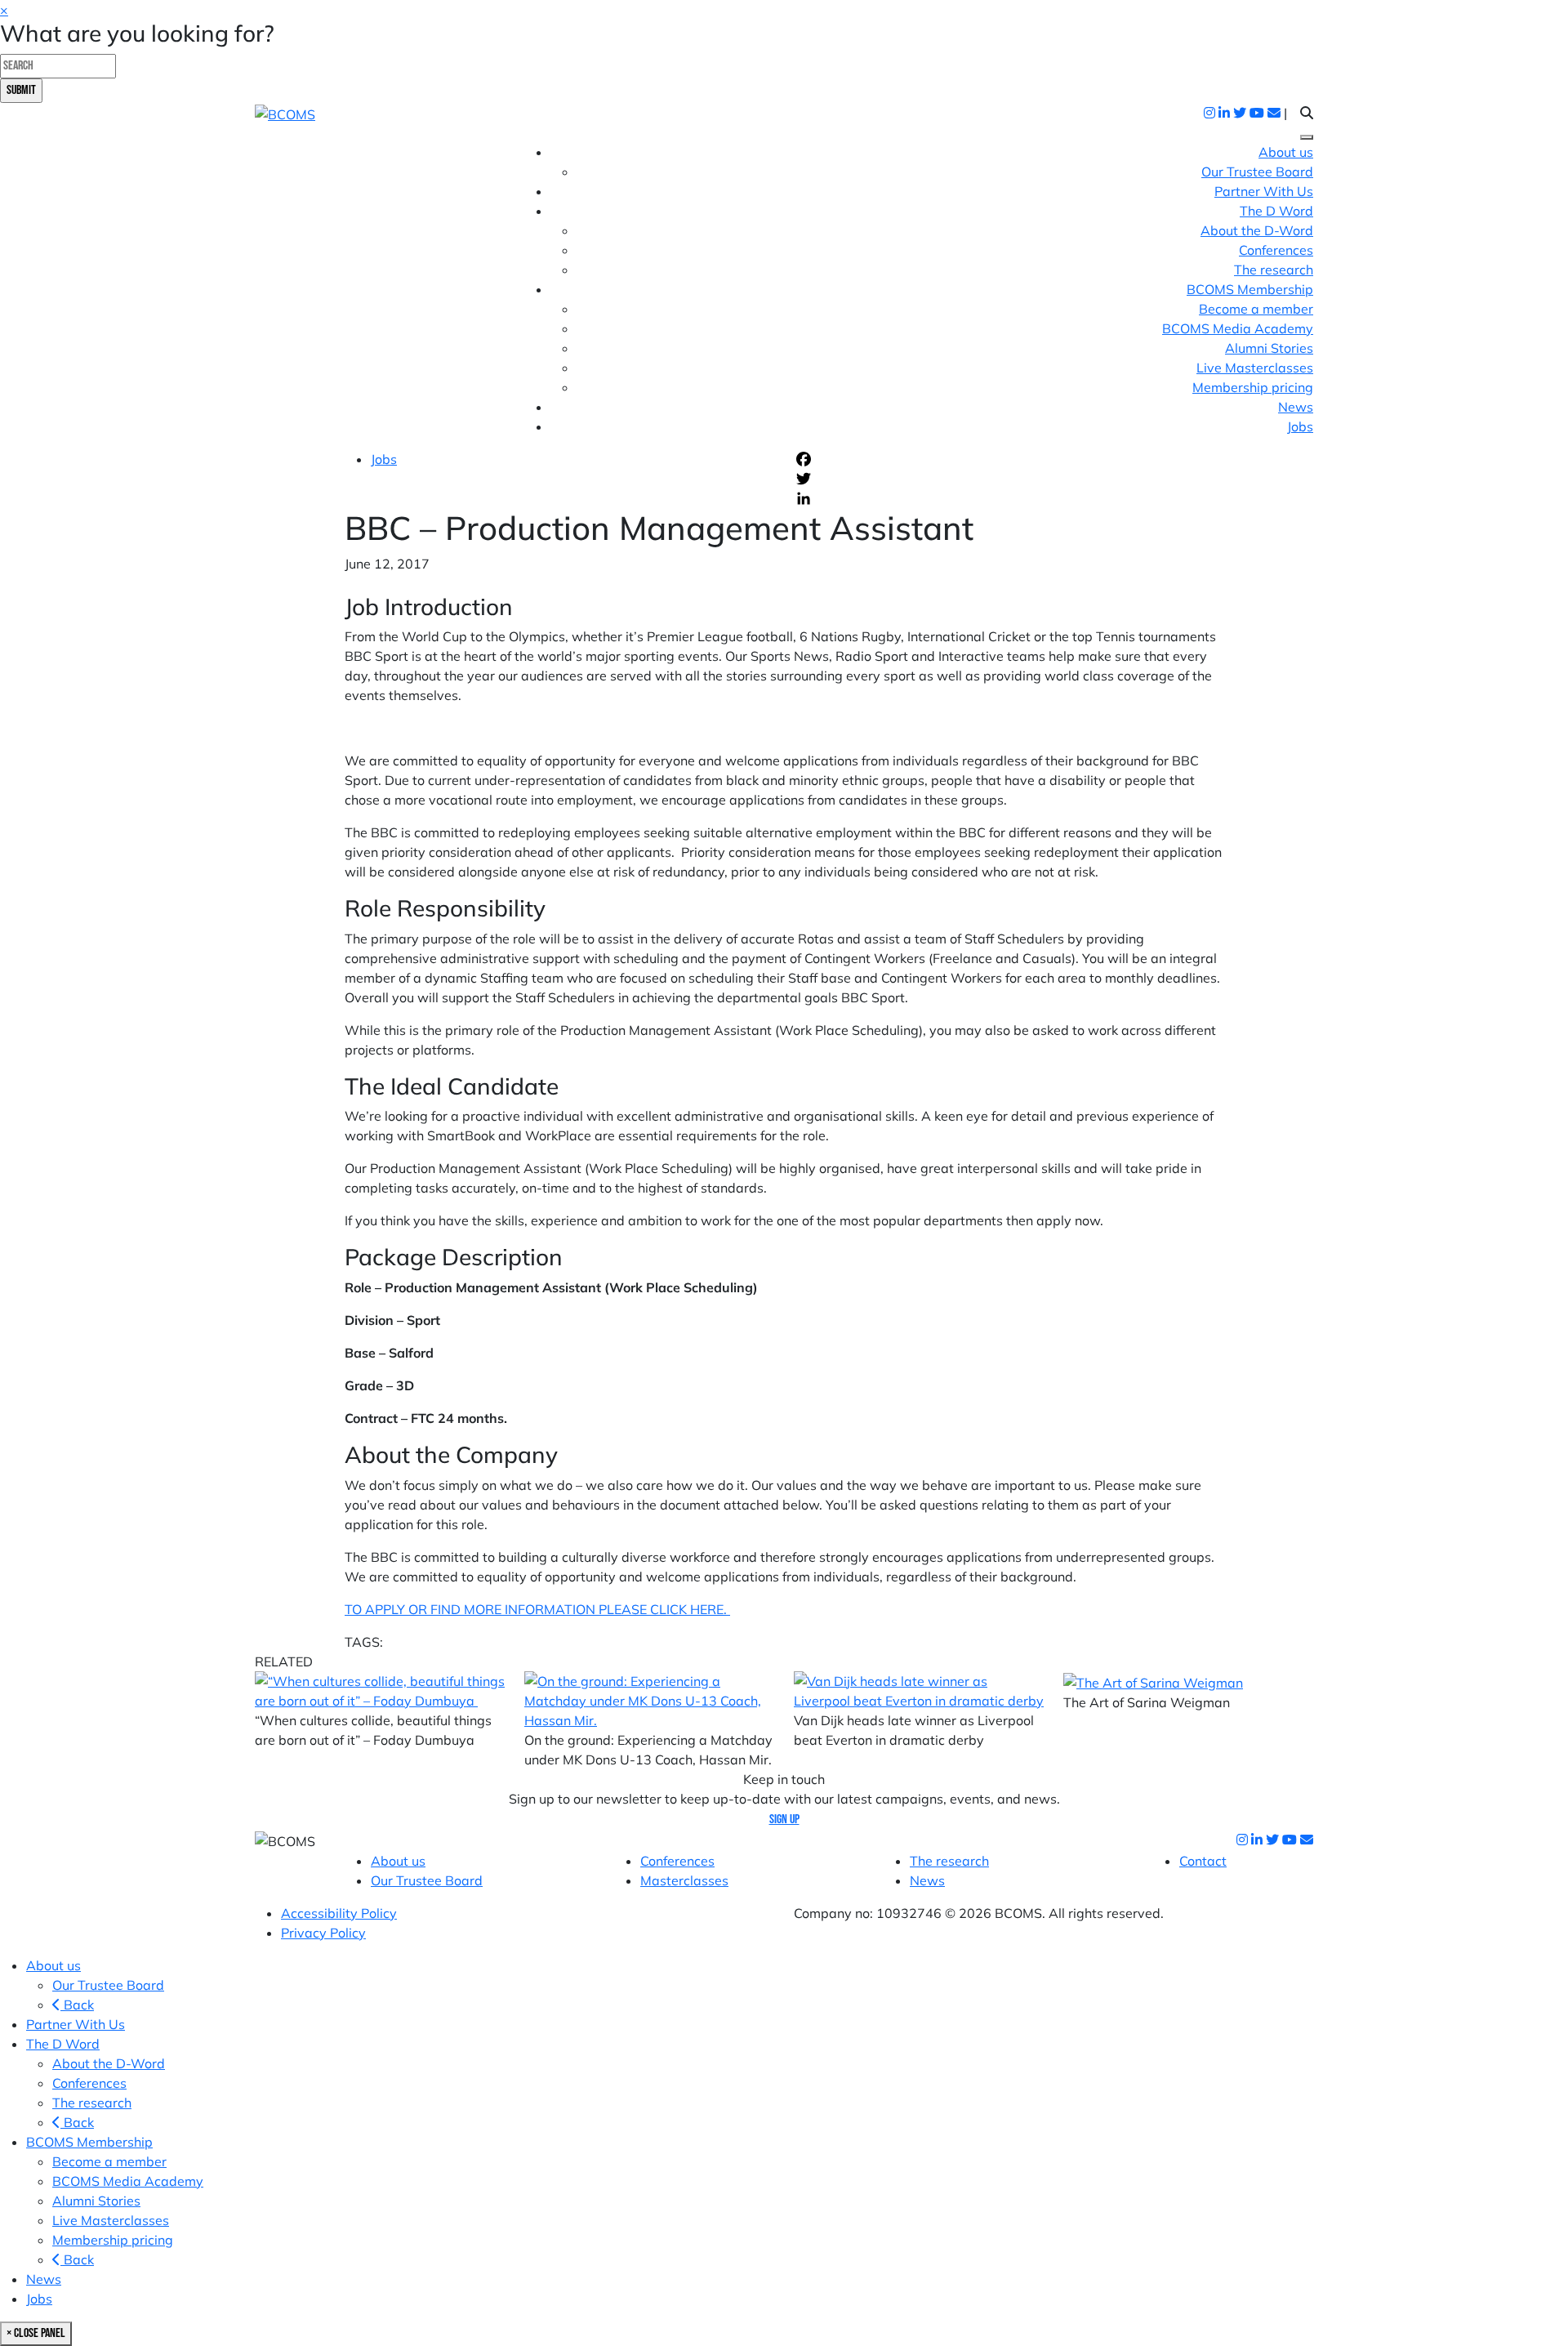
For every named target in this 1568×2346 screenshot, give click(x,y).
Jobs (1300, 426)
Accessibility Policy (339, 1913)
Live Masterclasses (1255, 368)
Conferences (1276, 250)
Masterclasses (684, 1880)
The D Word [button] (1276, 211)
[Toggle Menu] (1307, 137)
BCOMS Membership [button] (1250, 289)
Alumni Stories (1269, 348)
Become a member (1256, 309)
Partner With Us (1264, 191)
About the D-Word (1257, 230)
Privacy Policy (323, 1933)
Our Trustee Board (1257, 172)
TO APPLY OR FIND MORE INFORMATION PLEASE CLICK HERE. (537, 1609)
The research (1274, 270)
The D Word (63, 2044)
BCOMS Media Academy (1238, 328)
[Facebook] (1009, 459)
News (1296, 407)
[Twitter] (1009, 479)
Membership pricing (1253, 387)
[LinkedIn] (1009, 498)
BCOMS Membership (89, 2142)
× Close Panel (36, 2333)
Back (77, 2005)
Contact (1203, 1861)
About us (1286, 152)
